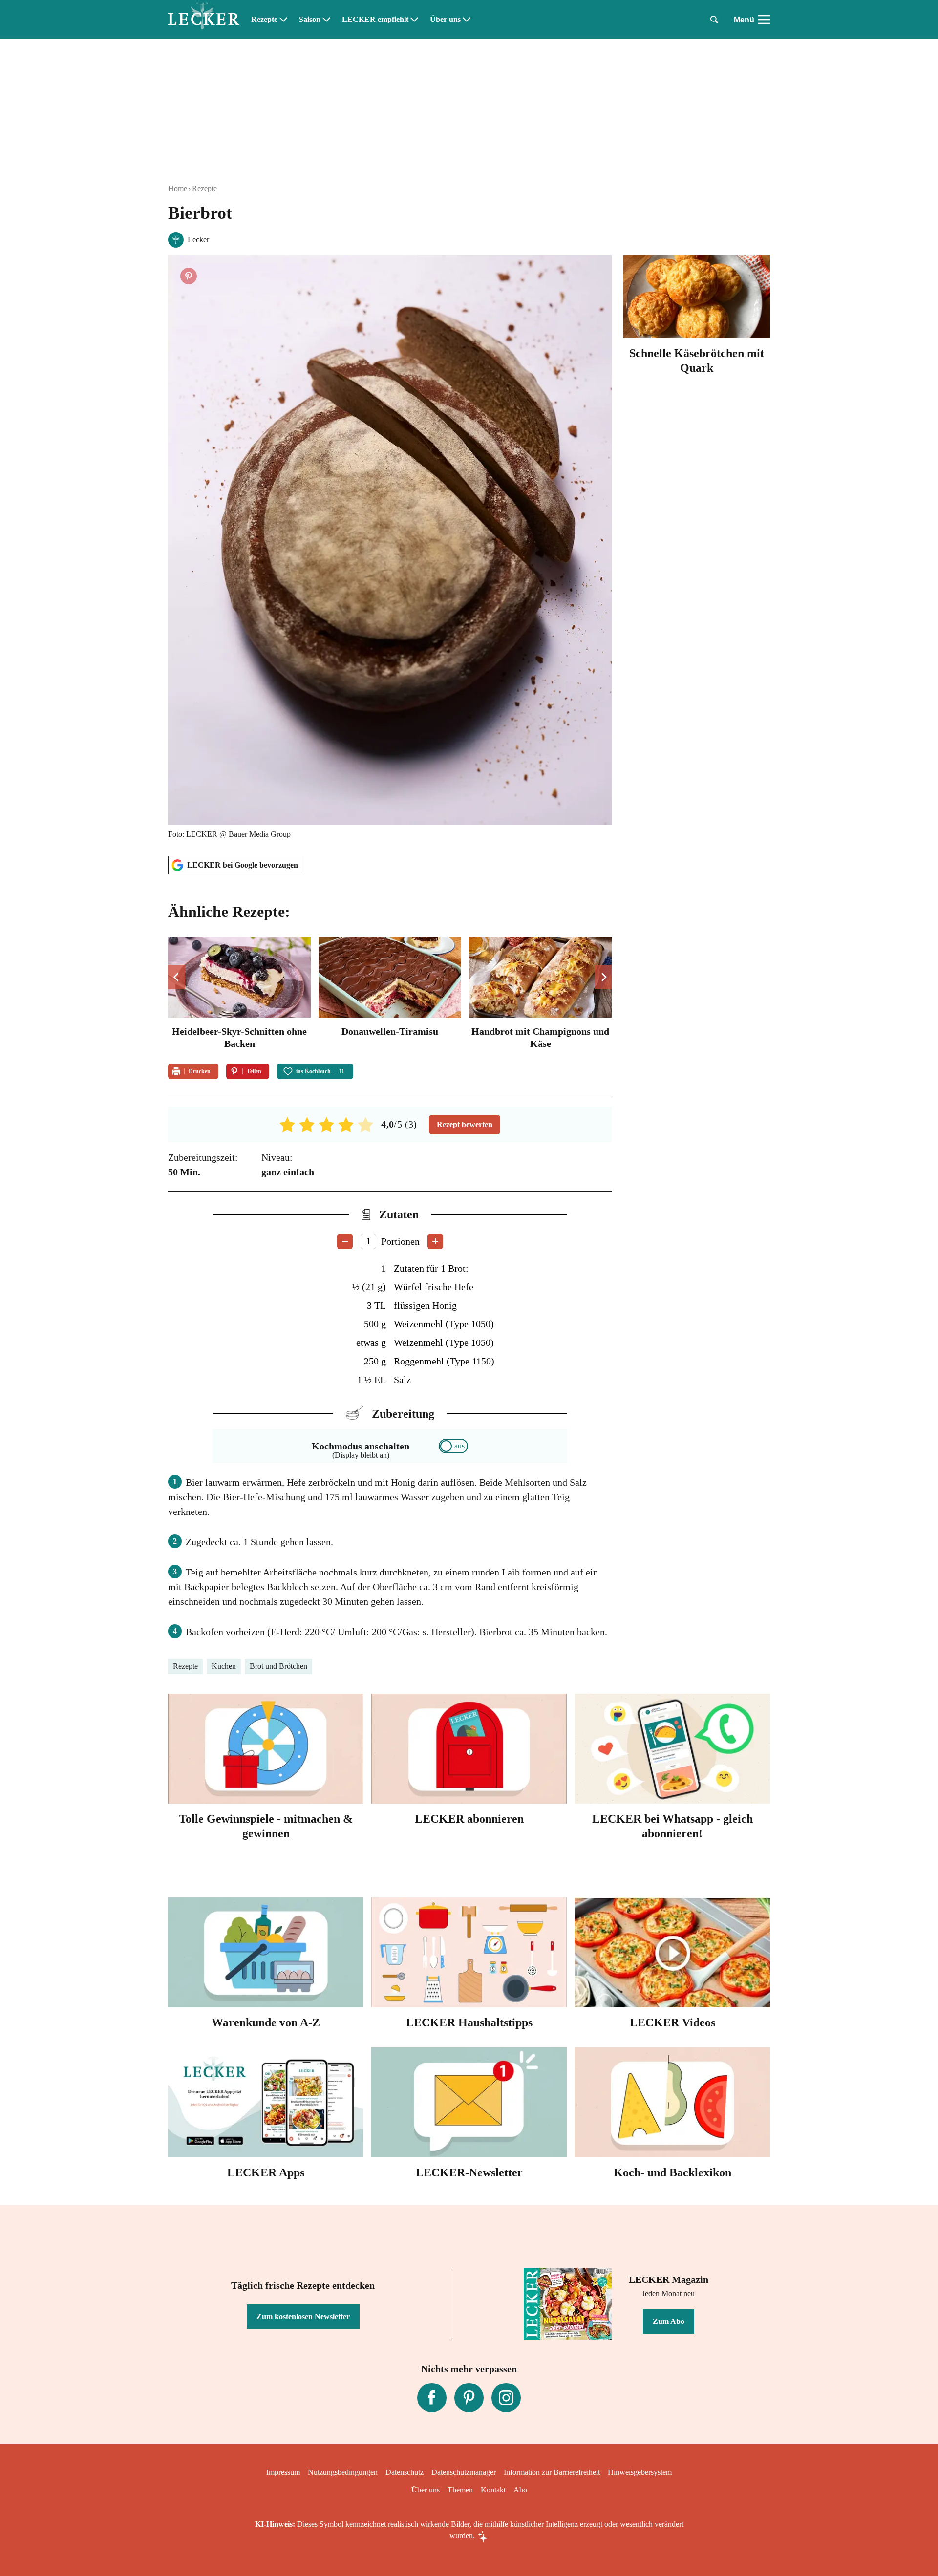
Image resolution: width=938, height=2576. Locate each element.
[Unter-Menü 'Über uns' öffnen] (467, 20)
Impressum (283, 2472)
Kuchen (224, 1666)
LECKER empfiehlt (375, 20)
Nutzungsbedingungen (343, 2472)
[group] (390, 994)
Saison (310, 20)
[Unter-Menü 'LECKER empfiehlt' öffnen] (414, 20)
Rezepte (264, 20)
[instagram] (506, 2398)
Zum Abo (669, 2321)
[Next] (603, 977)
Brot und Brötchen (278, 1666)
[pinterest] (469, 2398)
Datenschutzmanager (464, 2472)
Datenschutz (405, 2472)
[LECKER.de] (204, 20)
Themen (460, 2490)
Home (178, 188)
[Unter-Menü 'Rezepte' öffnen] (283, 20)
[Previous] (177, 977)
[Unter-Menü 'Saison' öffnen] (326, 20)
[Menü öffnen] (764, 20)
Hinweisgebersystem (640, 2472)
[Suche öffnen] (714, 20)
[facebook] (432, 2398)
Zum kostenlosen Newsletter (303, 2316)
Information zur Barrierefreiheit (552, 2472)
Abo (520, 2490)
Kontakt (493, 2490)
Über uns (445, 20)
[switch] (453, 1446)
